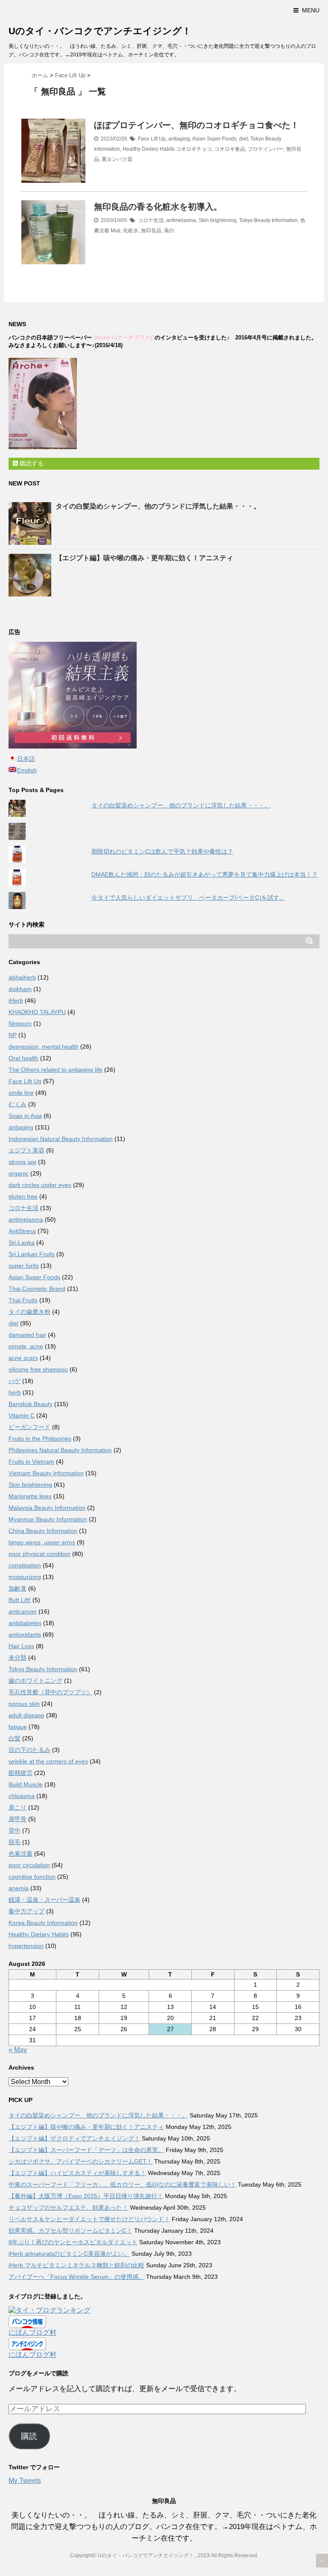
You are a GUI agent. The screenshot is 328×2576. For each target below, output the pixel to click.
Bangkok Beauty (31, 1404)
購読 (29, 2436)
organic (19, 1173)
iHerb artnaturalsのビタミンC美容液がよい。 (69, 2254)
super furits (24, 1266)
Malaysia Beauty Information (47, 1508)
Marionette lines (30, 1496)
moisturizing (25, 1577)
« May (18, 2050)
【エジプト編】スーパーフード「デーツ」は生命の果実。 (86, 2150)
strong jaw (22, 1162)
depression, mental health (44, 1047)
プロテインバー (266, 149)
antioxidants (25, 1634)
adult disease (26, 1715)
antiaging (179, 139)
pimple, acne (26, 1346)
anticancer (23, 1611)
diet (243, 139)
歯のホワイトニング (35, 1681)
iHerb (16, 1000)
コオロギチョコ (194, 149)
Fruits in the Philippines (40, 1439)
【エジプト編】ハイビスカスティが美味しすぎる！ (77, 2173)
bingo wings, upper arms (42, 1542)
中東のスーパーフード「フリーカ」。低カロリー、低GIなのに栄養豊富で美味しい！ (122, 2184)
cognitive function (32, 1877)
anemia (19, 1888)
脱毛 (15, 1842)
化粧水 (131, 231)
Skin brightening (218, 220)
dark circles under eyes (40, 1185)
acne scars (23, 1358)
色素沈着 (20, 1854)
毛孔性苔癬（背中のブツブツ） (50, 1692)
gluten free (23, 1196)
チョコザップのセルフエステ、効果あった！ (68, 2208)
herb (15, 1392)
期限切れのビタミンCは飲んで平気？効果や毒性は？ (162, 851)
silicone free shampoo (38, 1369)
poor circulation (29, 1865)
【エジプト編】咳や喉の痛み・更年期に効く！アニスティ (144, 558)
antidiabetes (25, 1623)
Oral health (23, 1058)
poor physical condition (40, 1554)
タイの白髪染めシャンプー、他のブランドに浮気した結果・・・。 (158, 506)
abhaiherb (22, 977)
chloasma (22, 1796)
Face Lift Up (152, 139)
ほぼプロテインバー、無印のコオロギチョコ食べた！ (196, 125)
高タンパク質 (117, 159)
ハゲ (15, 1381)
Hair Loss (21, 1646)
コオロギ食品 (230, 149)
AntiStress (22, 1231)
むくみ (18, 1104)
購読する (31, 463)
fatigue (18, 1727)
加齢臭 (18, 1588)
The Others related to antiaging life (56, 1070)
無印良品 (151, 231)
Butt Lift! (20, 1600)
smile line (21, 1093)
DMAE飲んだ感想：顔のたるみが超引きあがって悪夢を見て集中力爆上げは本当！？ (205, 874)
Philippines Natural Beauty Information (60, 1450)
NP (13, 1035)
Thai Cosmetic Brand (37, 1289)
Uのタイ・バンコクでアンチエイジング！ (100, 31)
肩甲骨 (18, 1819)
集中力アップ (26, 1911)
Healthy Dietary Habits (149, 149)
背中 (15, 1830)
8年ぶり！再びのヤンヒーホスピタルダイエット (73, 2242)
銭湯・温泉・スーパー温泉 (44, 1900)
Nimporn (20, 1023)
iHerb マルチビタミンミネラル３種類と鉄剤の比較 (76, 2265)
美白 (169, 231)
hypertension (26, 1946)
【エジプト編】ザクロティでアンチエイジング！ (74, 2138)
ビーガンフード (29, 1427)
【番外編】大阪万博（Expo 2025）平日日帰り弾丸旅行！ (86, 2196)
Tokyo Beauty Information (268, 220)
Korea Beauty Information (43, 1923)
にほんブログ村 (32, 2332)
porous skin (24, 1704)
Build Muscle (26, 1784)
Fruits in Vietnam (31, 1462)
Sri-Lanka (22, 1243)
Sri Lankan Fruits (32, 1254)
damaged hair (27, 1335)
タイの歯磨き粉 (29, 1312)
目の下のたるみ (29, 1750)
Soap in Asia (25, 1116)
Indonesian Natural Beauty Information (61, 1139)
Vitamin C (22, 1415)
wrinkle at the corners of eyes (48, 1761)
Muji (116, 231)
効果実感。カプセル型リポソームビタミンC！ (70, 2231)
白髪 (15, 1738)
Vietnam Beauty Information (46, 1473)
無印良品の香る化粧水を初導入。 (158, 207)
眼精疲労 (20, 1773)
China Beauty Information (43, 1531)
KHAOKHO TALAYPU (37, 1012)
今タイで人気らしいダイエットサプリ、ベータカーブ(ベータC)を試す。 (188, 898)
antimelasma (181, 220)
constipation (25, 1565)
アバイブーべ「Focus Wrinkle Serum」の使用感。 (76, 2277)
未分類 (18, 1658)
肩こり (18, 1807)
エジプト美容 (26, 1150)
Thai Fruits (23, 1300)
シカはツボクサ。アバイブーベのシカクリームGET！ (81, 2161)
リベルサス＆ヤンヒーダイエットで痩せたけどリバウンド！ (89, 2219)
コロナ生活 (151, 220)
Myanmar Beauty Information (48, 1519)
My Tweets (25, 2481)
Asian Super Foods (214, 139)
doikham (20, 989)
